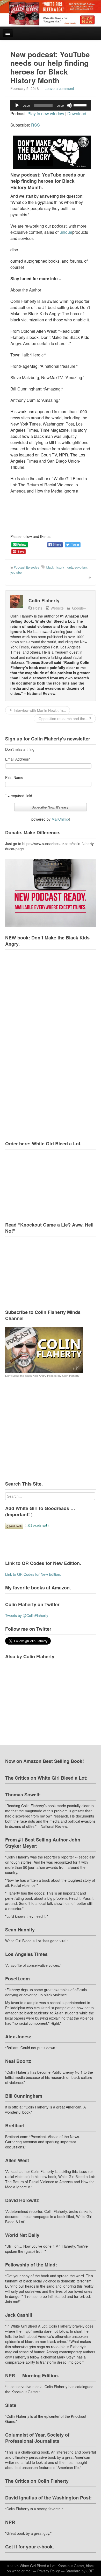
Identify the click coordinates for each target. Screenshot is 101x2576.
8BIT (90, 2571)
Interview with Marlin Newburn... (39, 710)
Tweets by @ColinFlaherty (27, 1615)
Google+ (79, 608)
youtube (16, 572)
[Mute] (69, 105)
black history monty (60, 567)
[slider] (81, 105)
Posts (38, 608)
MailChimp (60, 819)
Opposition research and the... (63, 719)
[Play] (17, 105)
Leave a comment (59, 88)
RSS (35, 125)
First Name (14, 777)
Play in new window (46, 114)
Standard (73, 2571)
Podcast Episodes (26, 567)
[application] (51, 105)
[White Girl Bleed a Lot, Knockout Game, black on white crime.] (51, 13)
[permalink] (88, 577)
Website (57, 608)
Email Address (18, 759)
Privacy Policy (49, 2571)
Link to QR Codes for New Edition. (33, 1574)
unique (66, 232)
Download (77, 114)
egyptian (81, 567)
